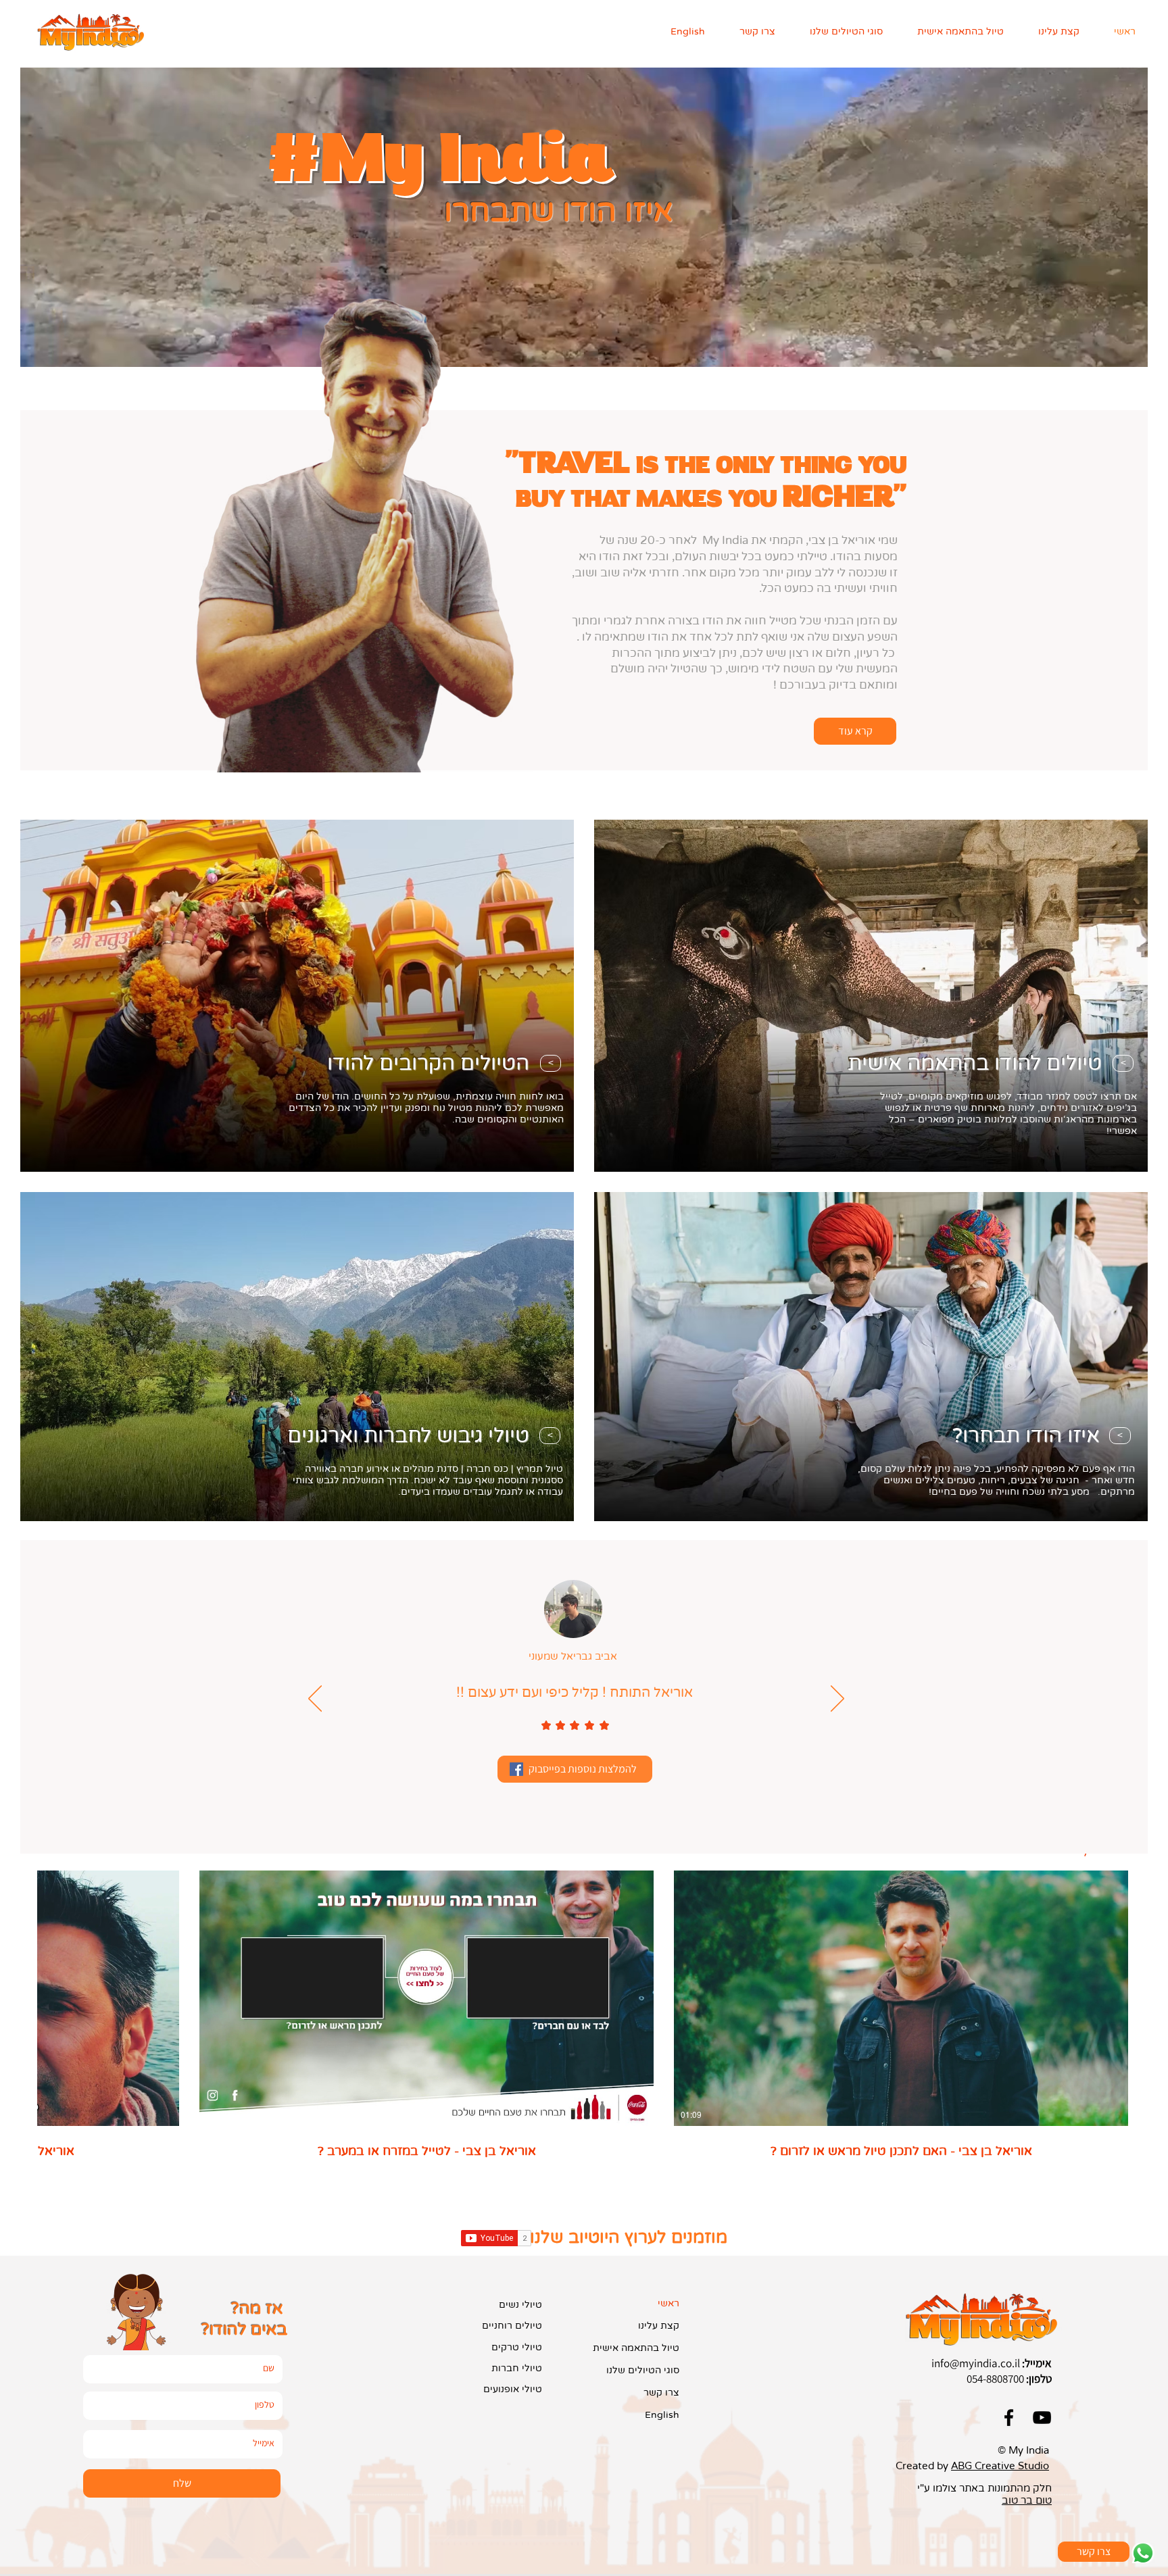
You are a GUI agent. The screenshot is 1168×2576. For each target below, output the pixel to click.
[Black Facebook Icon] (1009, 2418)
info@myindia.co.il (976, 2363)
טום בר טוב (1027, 2500)
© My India (1023, 2450)
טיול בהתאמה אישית (636, 2348)
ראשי (668, 2303)
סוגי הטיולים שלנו (643, 2370)
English (662, 2415)
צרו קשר (661, 2393)
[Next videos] (19, 1996)
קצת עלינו (659, 2326)
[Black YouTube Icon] (1042, 2418)
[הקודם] (315, 1700)
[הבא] (837, 1700)
